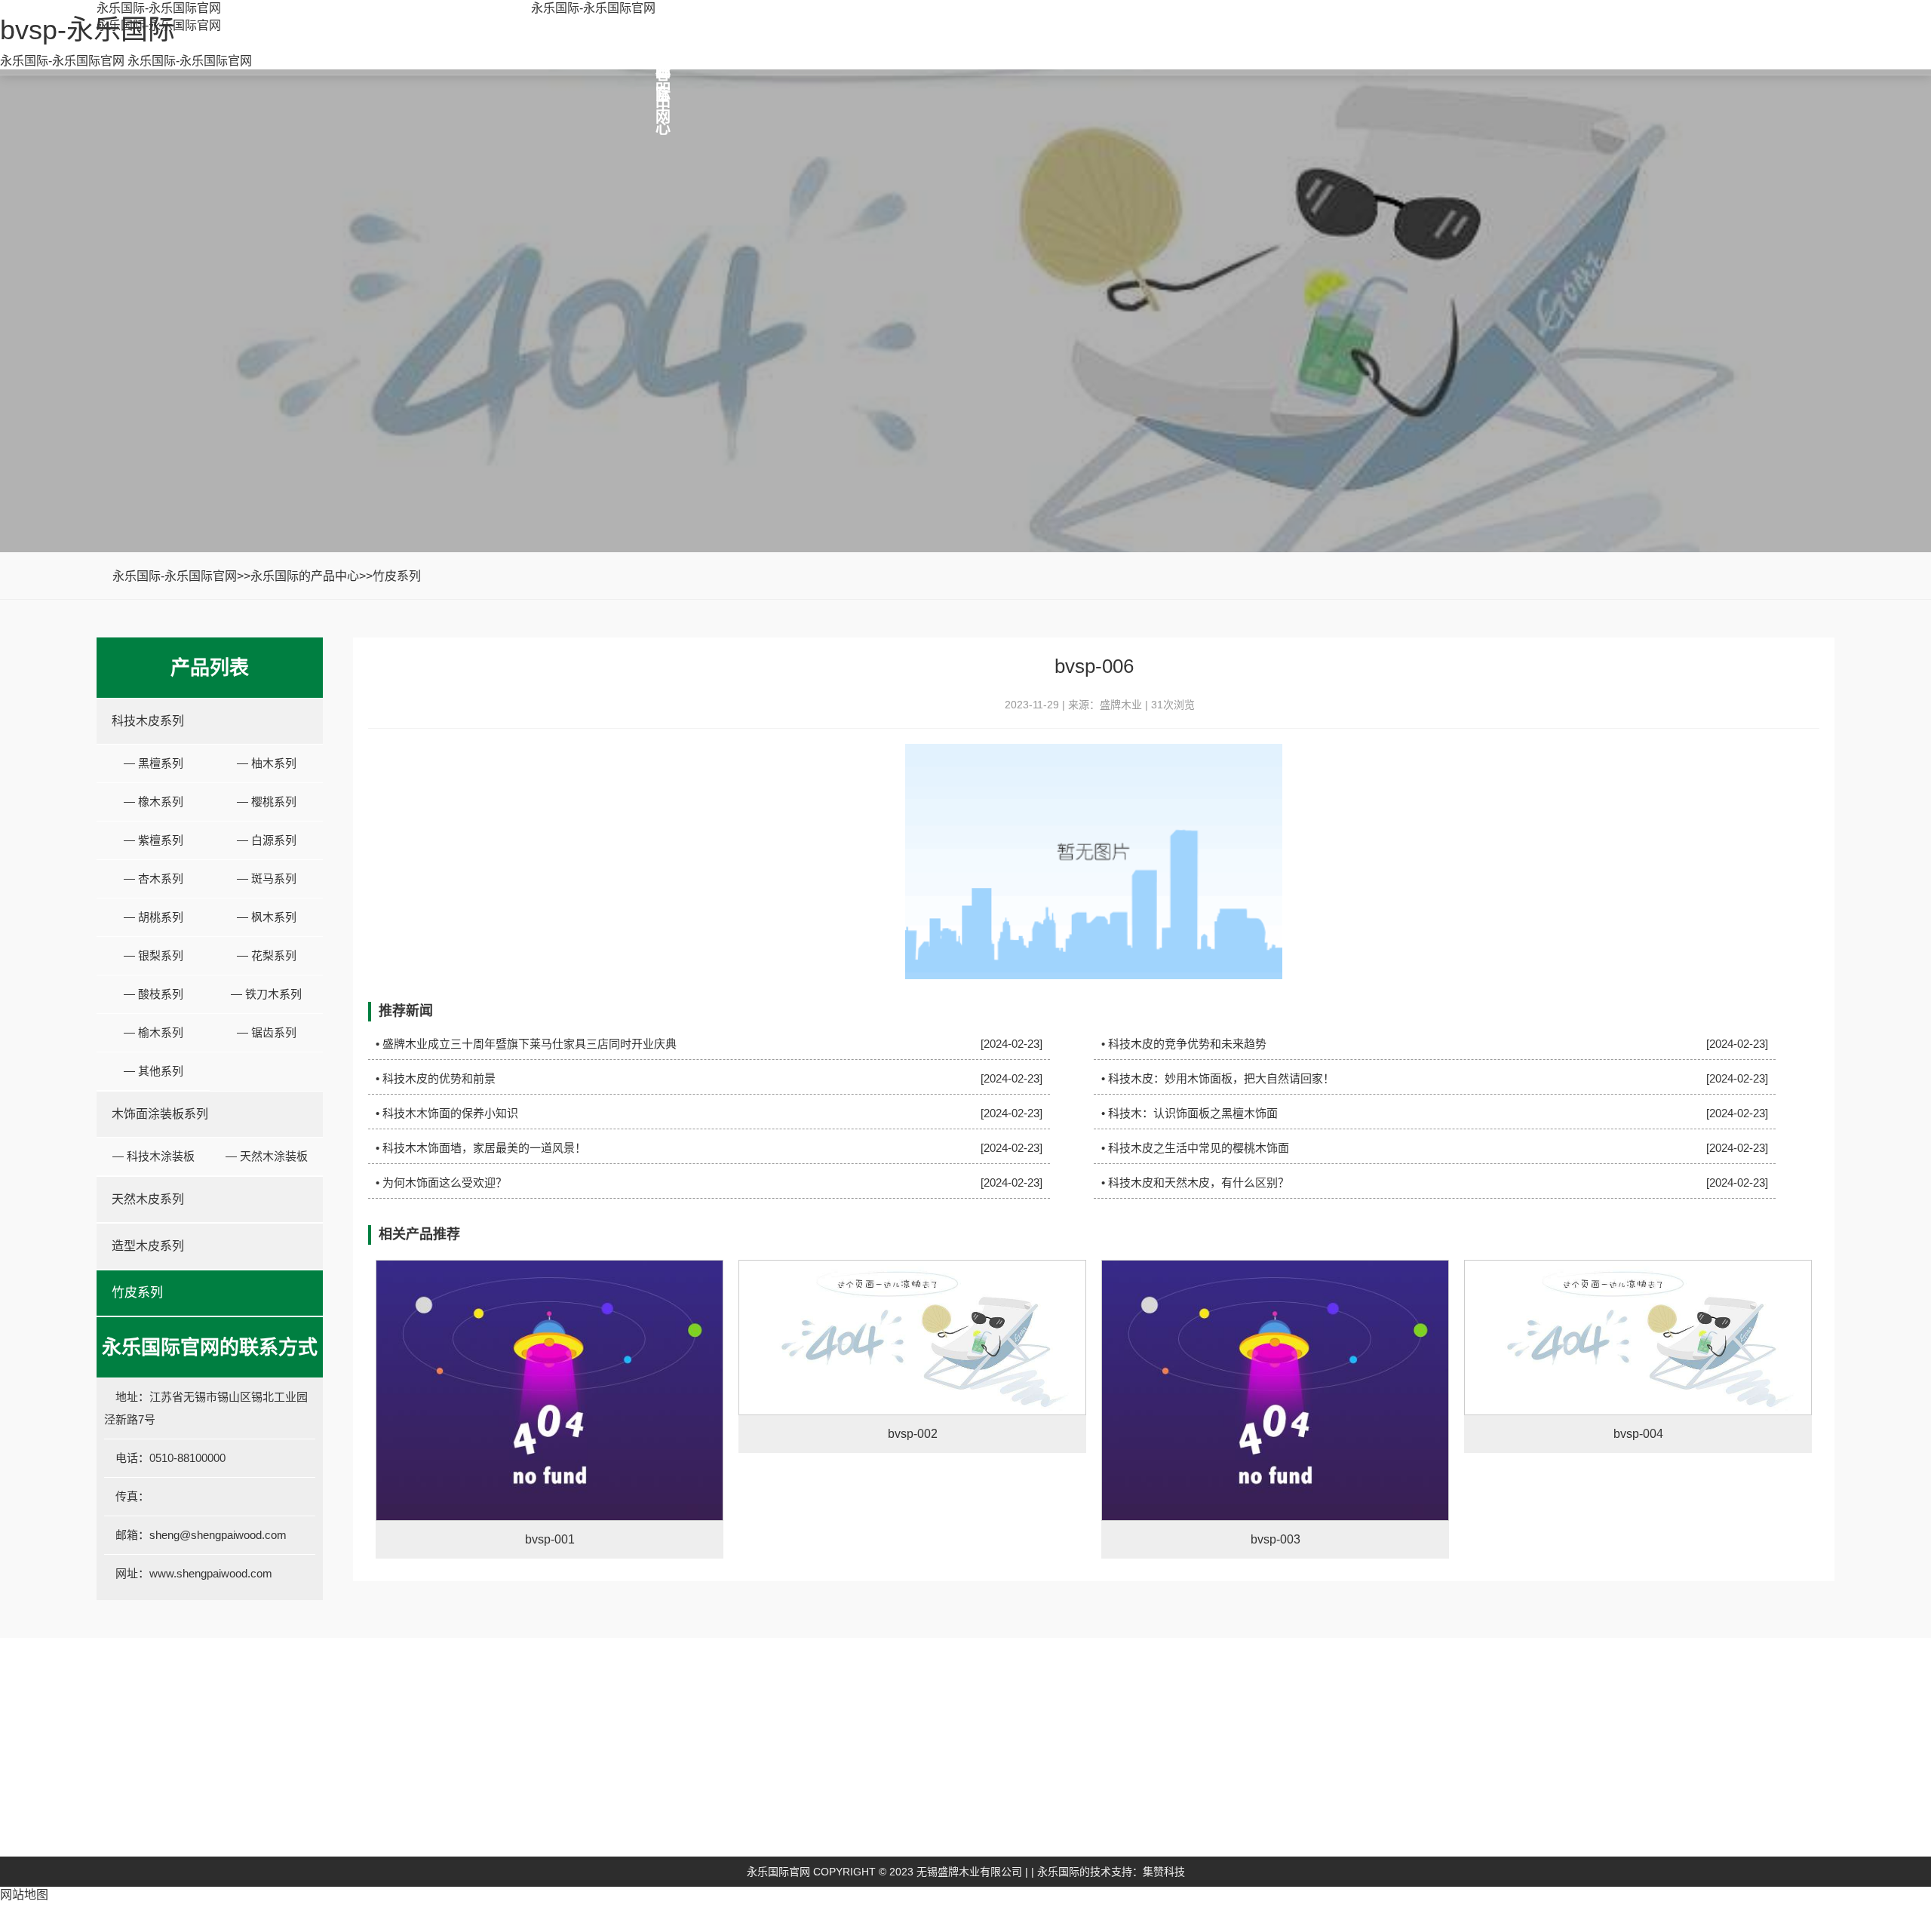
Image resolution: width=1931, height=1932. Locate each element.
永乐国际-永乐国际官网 (159, 8)
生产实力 (655, 1852)
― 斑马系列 (267, 878)
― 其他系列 (153, 1071)
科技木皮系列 (148, 721)
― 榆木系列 (153, 1032)
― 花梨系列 (267, 955)
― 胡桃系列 (153, 917)
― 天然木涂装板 (267, 1156)
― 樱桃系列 (267, 802)
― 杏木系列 (153, 878)
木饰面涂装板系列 (160, 1114)
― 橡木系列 (153, 802)
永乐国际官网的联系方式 (1483, 1807)
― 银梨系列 (153, 955)
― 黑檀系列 (153, 763)
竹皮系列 (397, 576)
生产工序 (655, 1830)
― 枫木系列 (267, 917)
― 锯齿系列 (267, 1032)
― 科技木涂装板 (153, 1156)
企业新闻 (1180, 1807)
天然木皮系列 (148, 1199)
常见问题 (1180, 1852)
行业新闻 (1180, 1830)
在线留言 (1443, 1830)
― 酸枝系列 (153, 994)
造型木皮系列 (148, 1246)
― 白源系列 (267, 840)
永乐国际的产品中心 (305, 576)
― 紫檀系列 (153, 840)
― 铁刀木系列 (266, 994)
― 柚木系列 (267, 763)
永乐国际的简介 (672, 1807)
